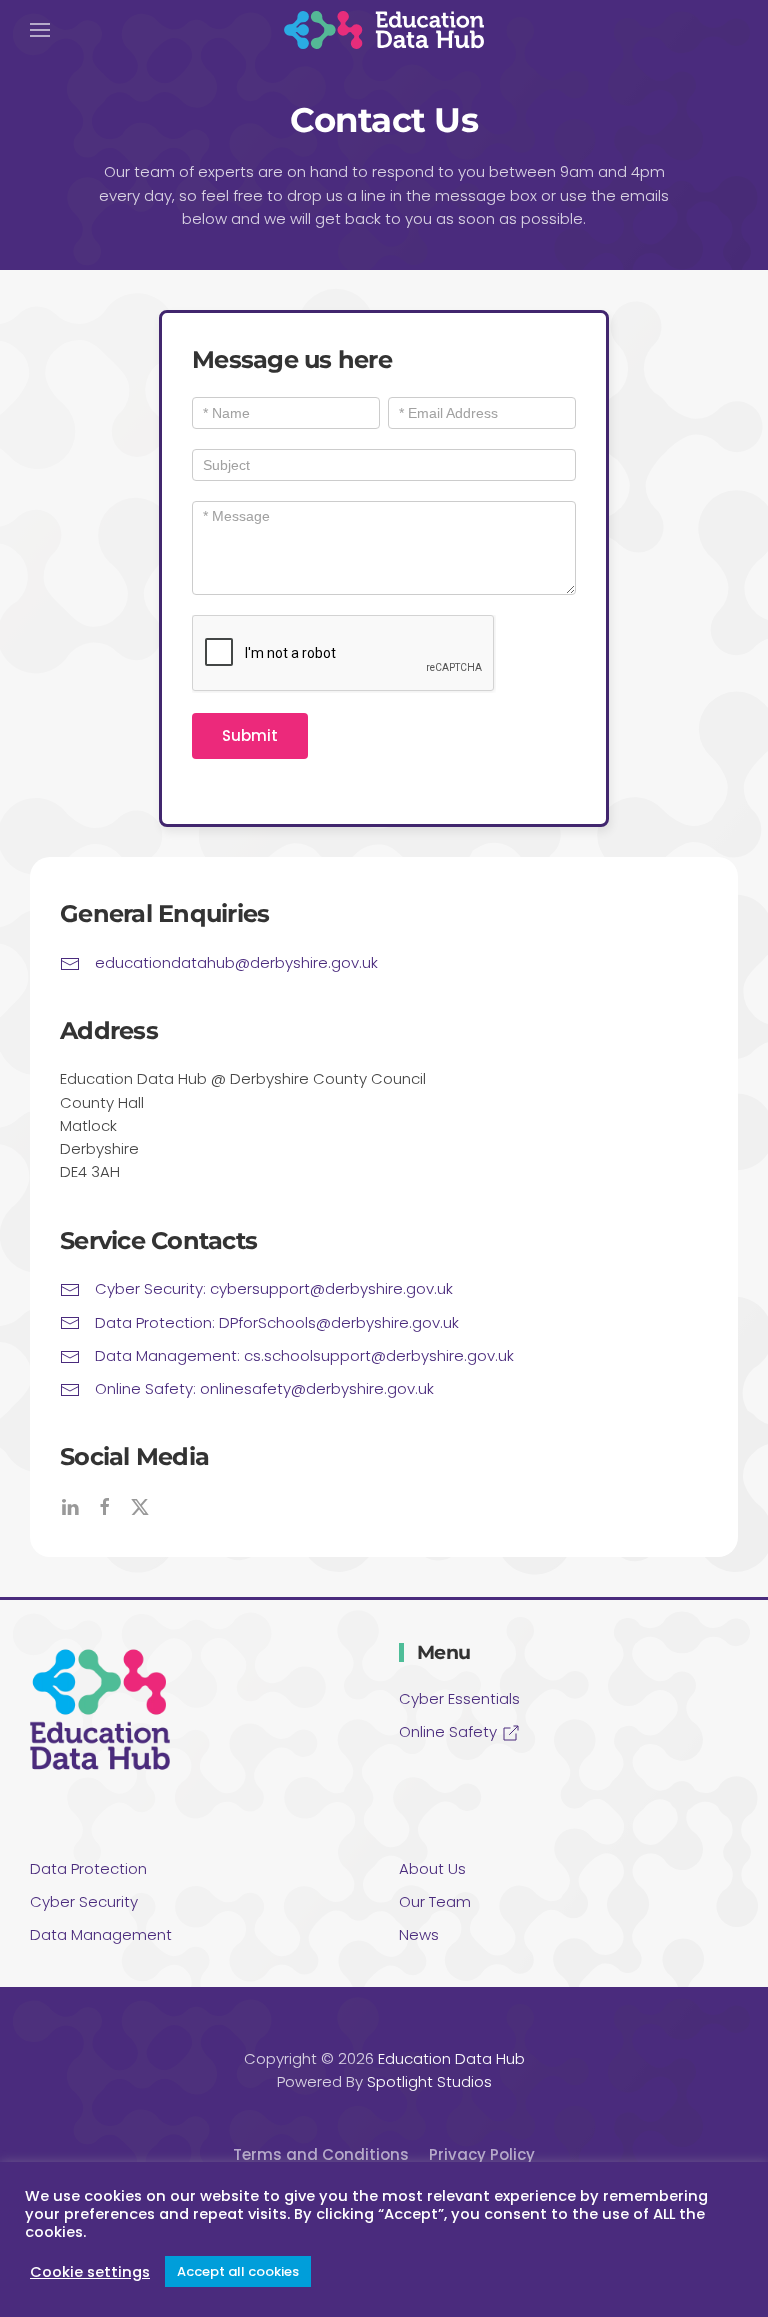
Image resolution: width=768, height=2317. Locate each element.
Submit (250, 735)
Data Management (101, 1934)
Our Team (435, 1901)
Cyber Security (84, 1901)
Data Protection (88, 1868)
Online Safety (450, 1731)
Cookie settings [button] (90, 2272)
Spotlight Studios (429, 2081)
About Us (432, 1868)
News (419, 1934)
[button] (40, 30)
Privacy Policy (482, 2154)
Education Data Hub (451, 2058)
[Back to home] (384, 30)
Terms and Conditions (321, 2154)
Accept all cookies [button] (238, 2271)
